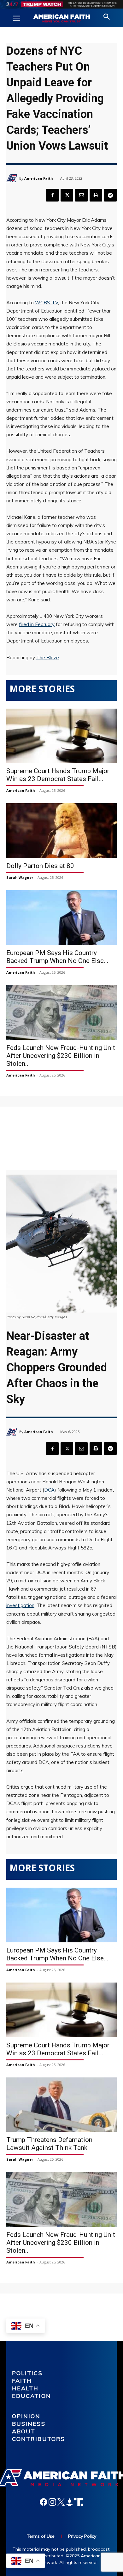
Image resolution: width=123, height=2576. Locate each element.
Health (25, 2388)
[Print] (96, 195)
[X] (67, 195)
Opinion (26, 2416)
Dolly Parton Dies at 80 (40, 866)
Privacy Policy (82, 2536)
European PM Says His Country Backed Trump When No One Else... (57, 957)
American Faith (39, 178)
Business (29, 2424)
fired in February (37, 624)
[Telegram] (110, 195)
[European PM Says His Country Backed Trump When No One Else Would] (61, 918)
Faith (22, 2381)
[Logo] (61, 19)
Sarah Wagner (20, 877)
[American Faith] (13, 178)
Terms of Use (41, 2536)
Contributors (39, 2439)
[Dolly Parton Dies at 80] (61, 831)
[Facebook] (52, 195)
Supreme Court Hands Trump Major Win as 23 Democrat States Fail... (58, 775)
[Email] (81, 195)
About (24, 2431)
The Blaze (48, 658)
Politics (27, 2373)
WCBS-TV (47, 303)
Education (32, 2396)
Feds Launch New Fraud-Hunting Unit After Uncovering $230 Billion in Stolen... (61, 1056)
